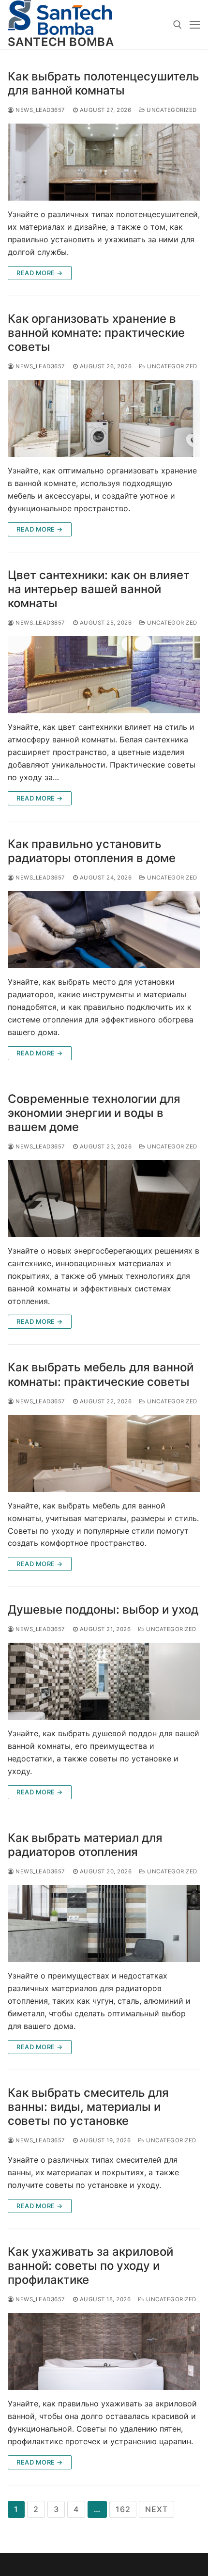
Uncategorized (171, 110)
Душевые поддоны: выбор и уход (103, 1610)
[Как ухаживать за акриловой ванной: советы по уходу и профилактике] (104, 2351)
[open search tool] (178, 25)
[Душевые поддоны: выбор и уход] (104, 1681)
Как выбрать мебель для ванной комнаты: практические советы (101, 1374)
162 (123, 2509)
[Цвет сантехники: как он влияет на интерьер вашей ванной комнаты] (104, 675)
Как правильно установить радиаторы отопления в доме (92, 851)
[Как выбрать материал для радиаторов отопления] (104, 1924)
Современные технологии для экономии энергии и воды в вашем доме (94, 1113)
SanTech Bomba (61, 42)
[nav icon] (195, 25)
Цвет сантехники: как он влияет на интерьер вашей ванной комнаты (99, 589)
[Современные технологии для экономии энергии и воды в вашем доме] (104, 1199)
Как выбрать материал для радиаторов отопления (85, 1845)
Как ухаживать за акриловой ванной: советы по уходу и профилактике (90, 2266)
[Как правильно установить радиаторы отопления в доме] (104, 930)
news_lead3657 (40, 110)
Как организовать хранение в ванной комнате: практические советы (96, 333)
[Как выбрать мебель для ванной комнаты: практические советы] (104, 1453)
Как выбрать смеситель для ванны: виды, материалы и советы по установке (88, 2107)
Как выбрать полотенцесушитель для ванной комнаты (104, 83)
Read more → (40, 273)
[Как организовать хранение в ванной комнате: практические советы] (104, 418)
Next (156, 2509)
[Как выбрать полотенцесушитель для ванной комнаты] (104, 162)
